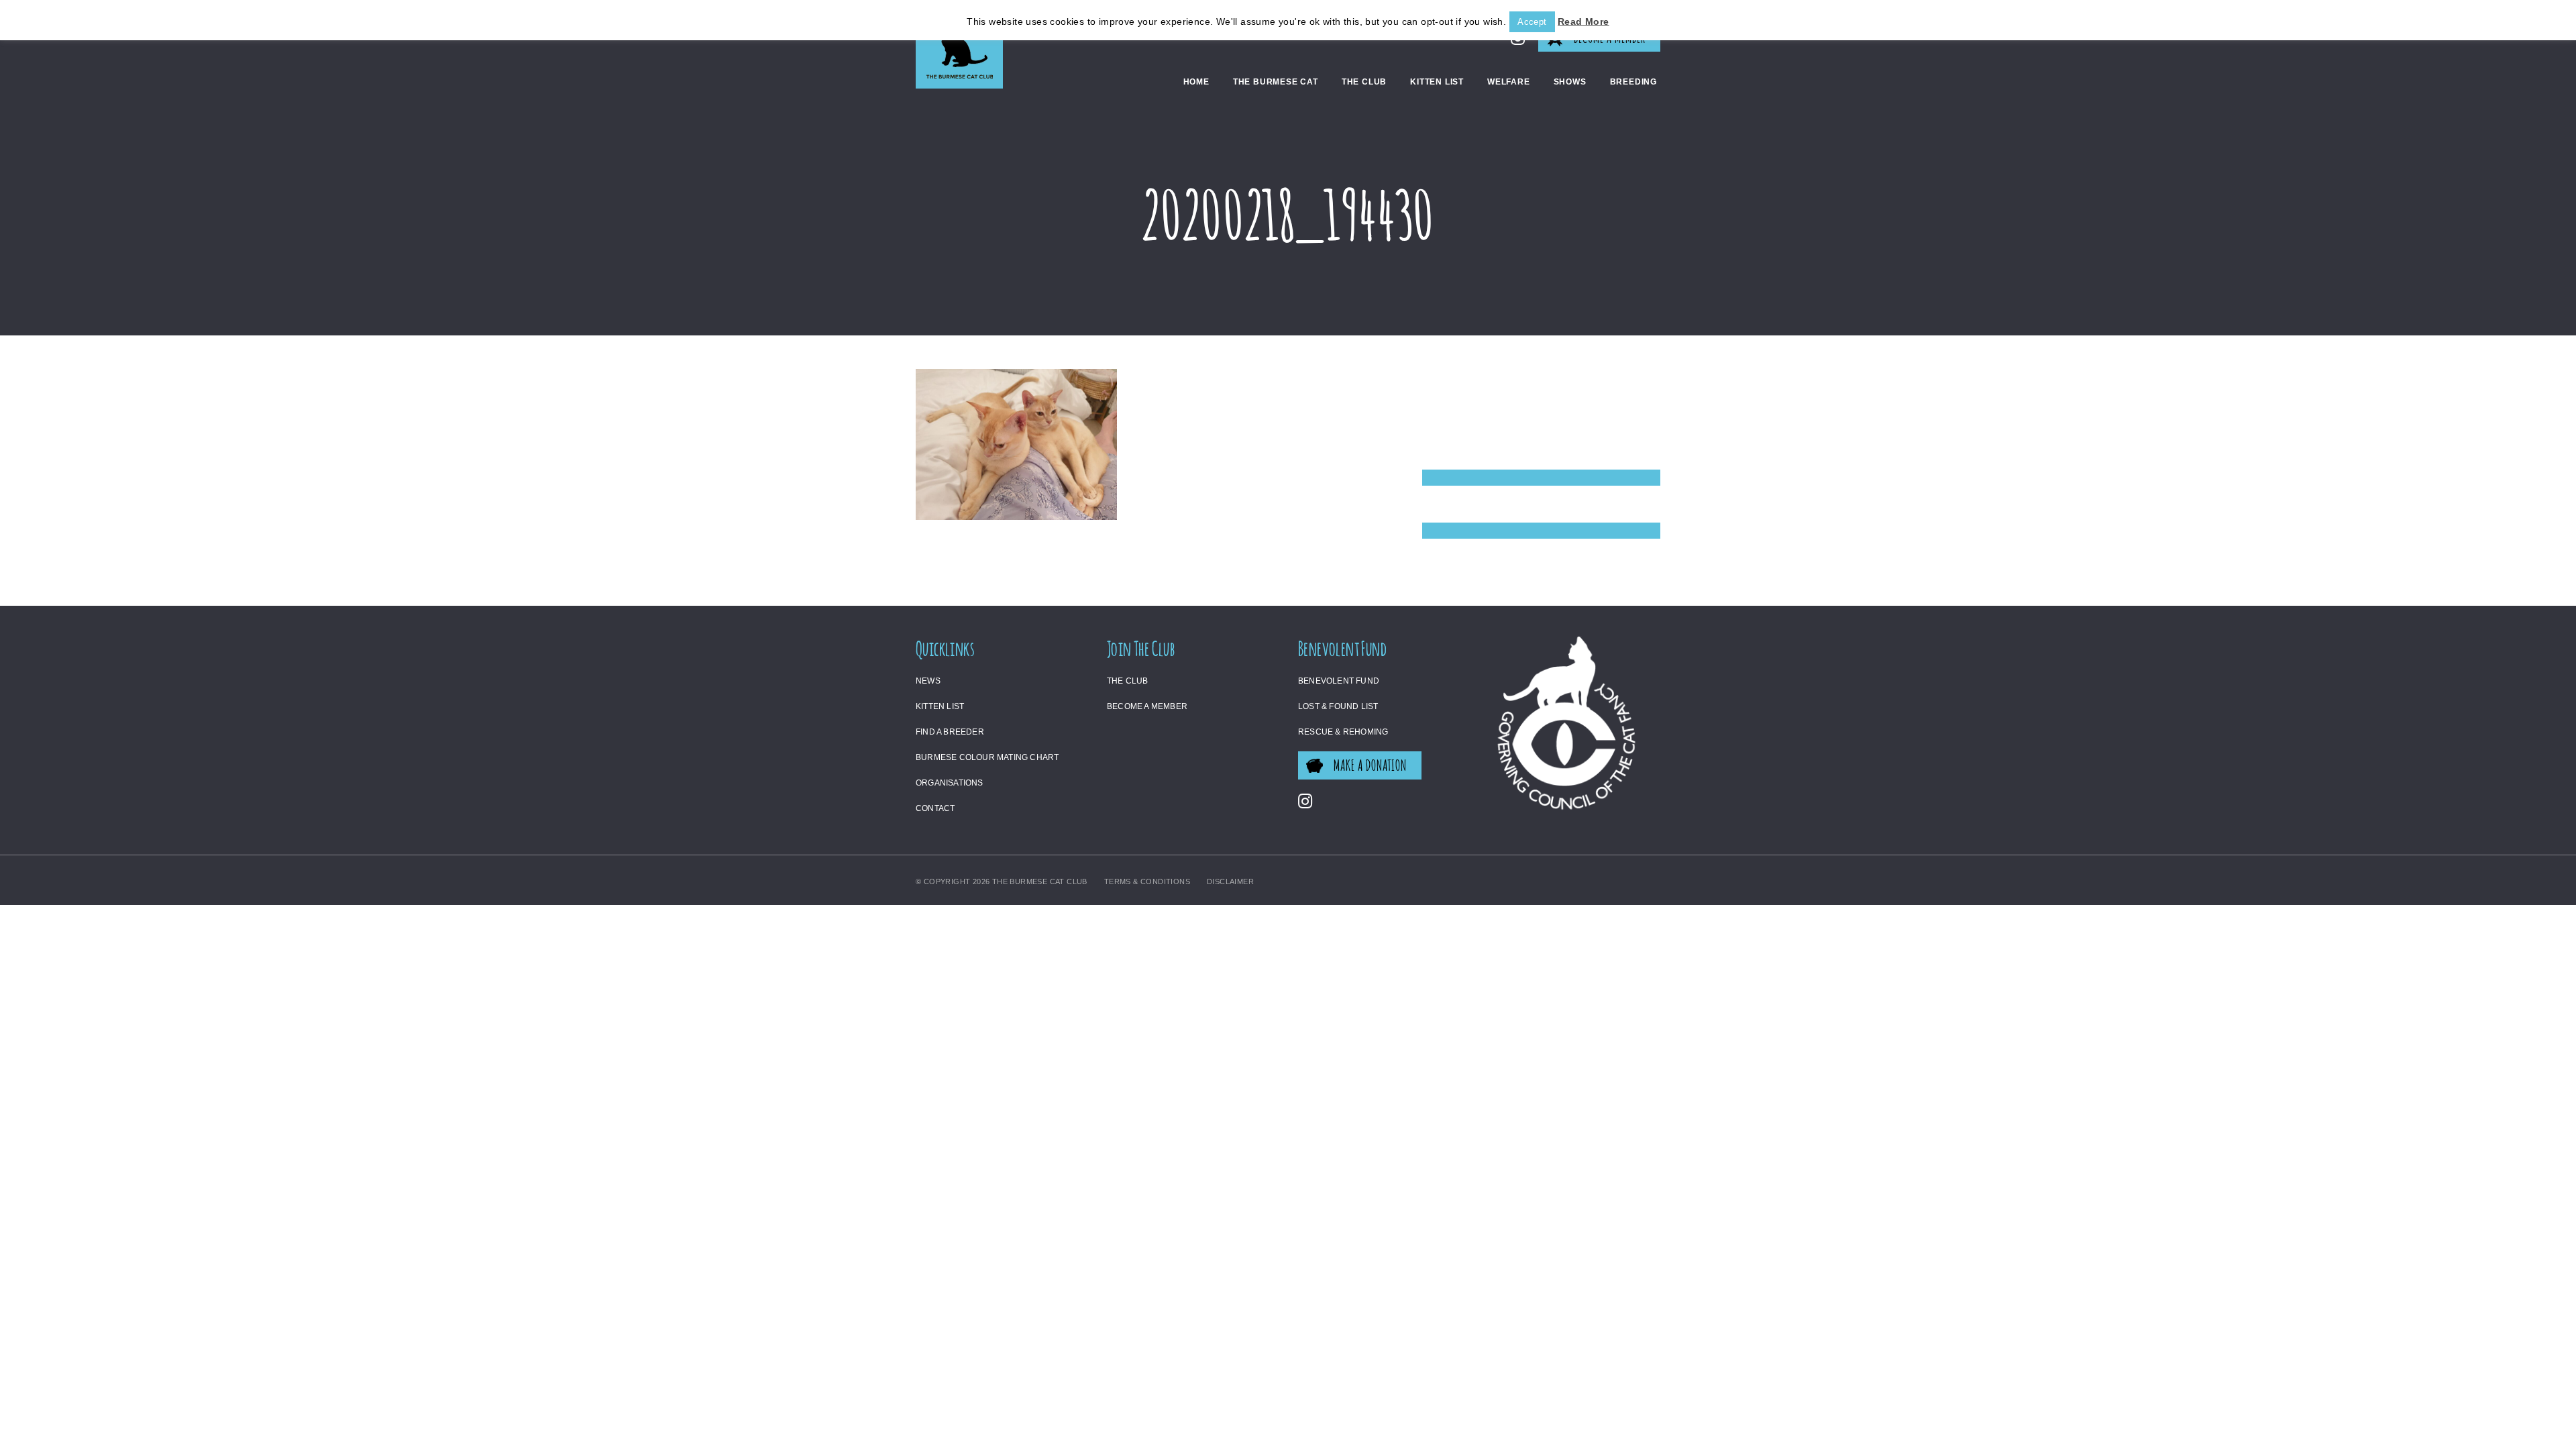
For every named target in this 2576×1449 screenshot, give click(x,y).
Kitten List (1437, 82)
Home (1196, 82)
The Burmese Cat (1276, 82)
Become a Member (1147, 706)
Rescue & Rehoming (1343, 732)
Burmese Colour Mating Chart (987, 757)
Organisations (950, 783)
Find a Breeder (950, 732)
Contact (935, 808)
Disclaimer (1230, 881)
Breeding (1633, 82)
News (928, 681)
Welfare (1509, 82)
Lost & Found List (1338, 706)
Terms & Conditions (1147, 881)
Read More (1584, 21)
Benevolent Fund (1339, 681)
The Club (1364, 82)
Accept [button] (1532, 22)
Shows (1570, 82)
